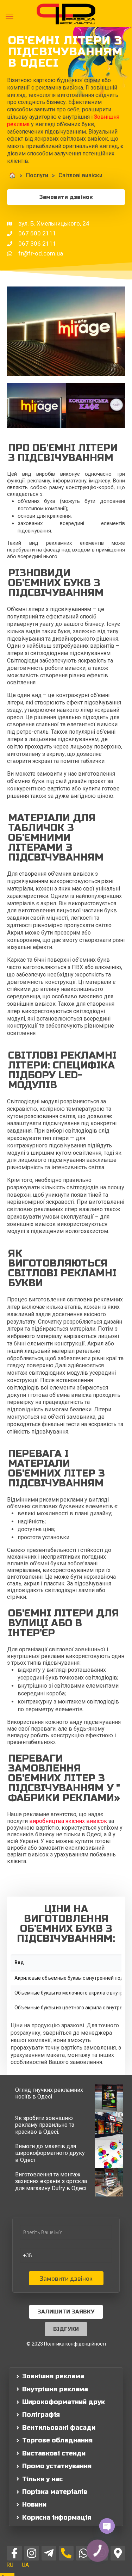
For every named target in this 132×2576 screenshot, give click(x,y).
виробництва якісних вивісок (68, 1821)
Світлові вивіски (80, 175)
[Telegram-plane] (49, 2553)
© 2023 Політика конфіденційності (66, 2344)
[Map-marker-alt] (118, 2553)
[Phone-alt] (66, 2553)
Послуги (37, 175)
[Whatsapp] (83, 2553)
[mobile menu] (10, 17)
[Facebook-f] (14, 2553)
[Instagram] (32, 2553)
